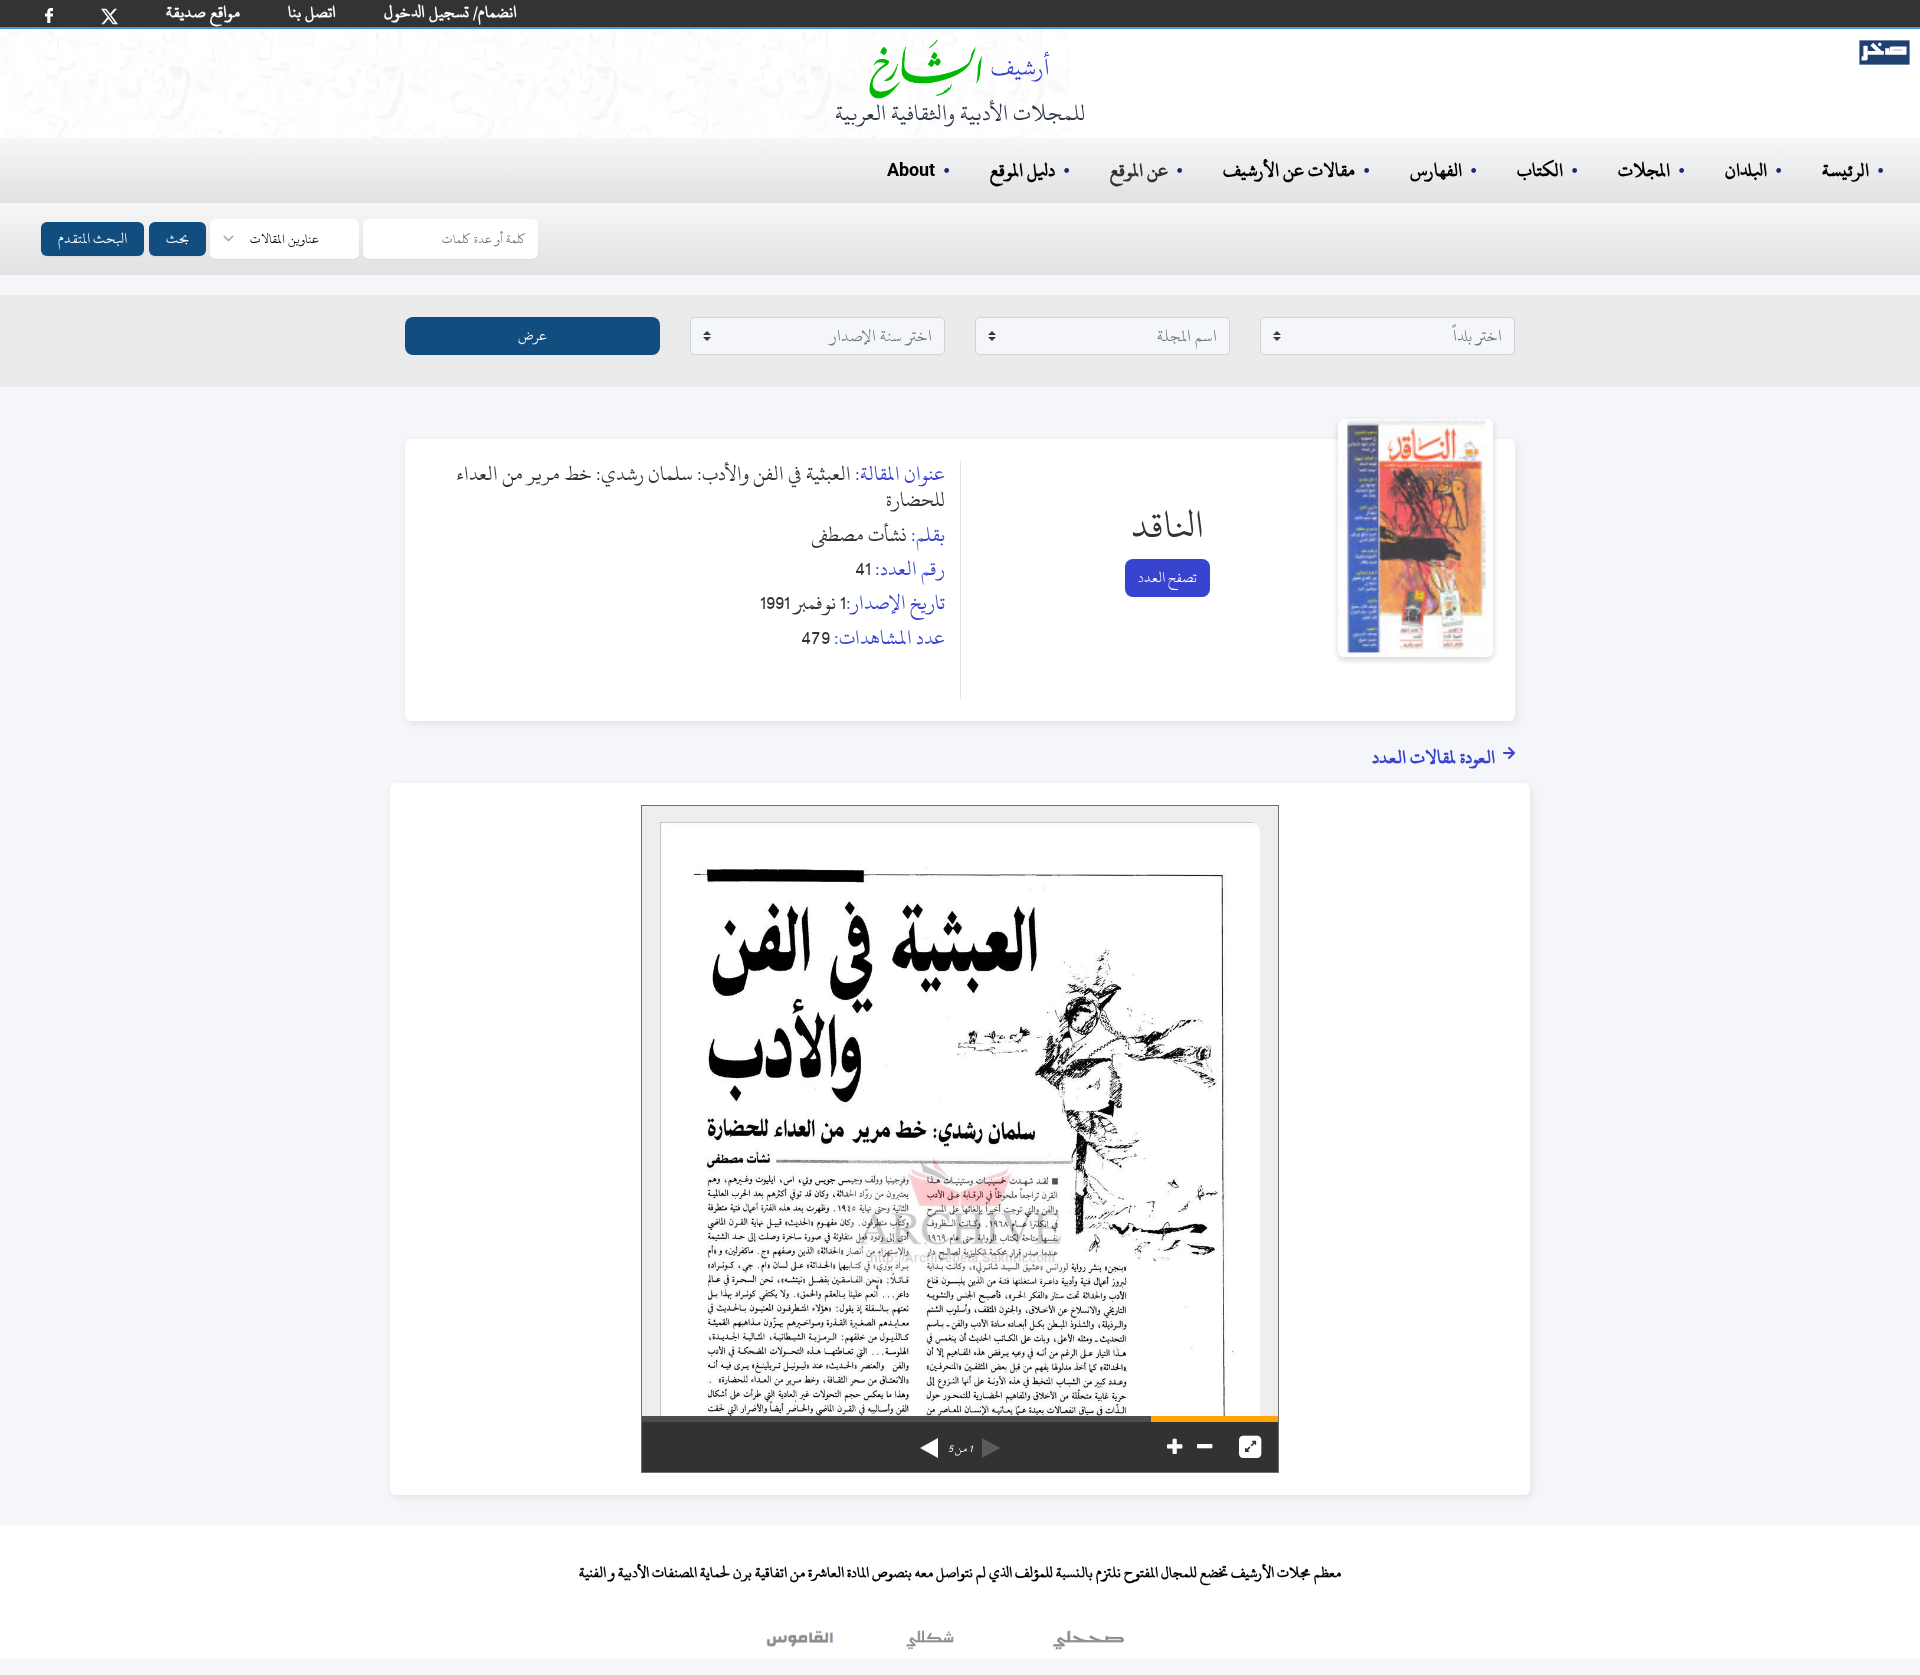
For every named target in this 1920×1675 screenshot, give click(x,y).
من (960, 1449)
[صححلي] (1088, 1644)
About (911, 171)
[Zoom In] (1174, 1447)
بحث (177, 238)
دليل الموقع (1022, 170)
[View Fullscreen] (1250, 1447)
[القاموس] (802, 1644)
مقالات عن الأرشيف (1289, 170)
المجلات (1644, 170)
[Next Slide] (929, 1441)
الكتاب (1540, 170)
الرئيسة (1845, 170)
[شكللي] (930, 1644)
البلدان (1746, 170)
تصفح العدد (1167, 577)
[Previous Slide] (991, 1441)
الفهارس (1436, 170)
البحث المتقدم (92, 238)
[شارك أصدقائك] (49, 15)
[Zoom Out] (1204, 1447)
